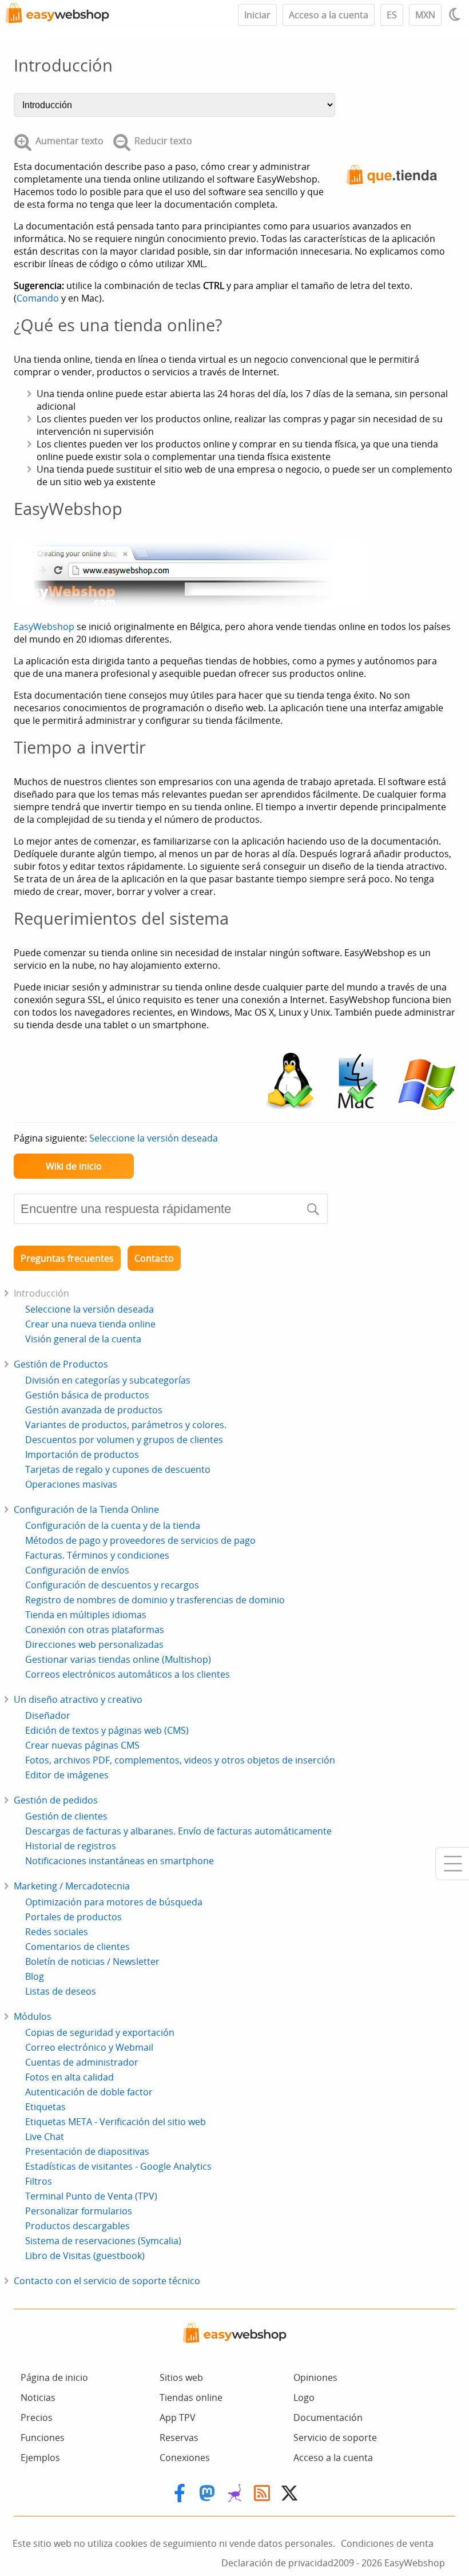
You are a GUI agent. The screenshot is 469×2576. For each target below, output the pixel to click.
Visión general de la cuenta (83, 1339)
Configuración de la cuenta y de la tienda (113, 1525)
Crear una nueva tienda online (90, 1324)
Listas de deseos (61, 1991)
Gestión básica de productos (87, 1395)
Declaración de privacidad (277, 2563)
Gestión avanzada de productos (94, 1410)
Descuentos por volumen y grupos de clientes (124, 1440)
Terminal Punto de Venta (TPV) (91, 2196)
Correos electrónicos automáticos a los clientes (128, 1674)
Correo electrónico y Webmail (89, 2047)
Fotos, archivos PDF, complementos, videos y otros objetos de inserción (180, 1760)
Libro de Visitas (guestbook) (85, 2256)
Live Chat (45, 2137)
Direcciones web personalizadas (94, 1644)
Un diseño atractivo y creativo (78, 1699)
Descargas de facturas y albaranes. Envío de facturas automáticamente (178, 1831)
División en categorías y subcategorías (108, 1380)
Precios (37, 2418)
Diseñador (48, 1715)
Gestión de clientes (66, 1816)
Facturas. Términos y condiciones (97, 1555)
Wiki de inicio (74, 1166)
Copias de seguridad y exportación (100, 2032)
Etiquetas (45, 2107)
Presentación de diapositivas (87, 2151)
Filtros (39, 2181)
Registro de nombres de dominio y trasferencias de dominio (155, 1600)
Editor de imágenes (67, 1775)
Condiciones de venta (387, 2543)
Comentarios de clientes (77, 1947)
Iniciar (257, 15)
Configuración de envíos (77, 1570)
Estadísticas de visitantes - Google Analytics (118, 2166)
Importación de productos (82, 1455)
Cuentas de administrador (82, 2062)
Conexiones (185, 2458)
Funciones (43, 2438)
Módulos (33, 2016)
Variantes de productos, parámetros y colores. (126, 1425)
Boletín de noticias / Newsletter (92, 1961)
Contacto (154, 1258)
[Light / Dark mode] (456, 14)
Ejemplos (40, 2458)
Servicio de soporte (335, 2438)
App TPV (178, 2418)
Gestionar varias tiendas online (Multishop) (118, 1659)
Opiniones (315, 2377)
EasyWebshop (44, 627)
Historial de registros (71, 1846)
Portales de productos (73, 1917)
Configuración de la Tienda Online (86, 1509)
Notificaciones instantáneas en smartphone (120, 1861)
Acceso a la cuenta (329, 15)
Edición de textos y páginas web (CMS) (107, 1730)
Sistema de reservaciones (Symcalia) (103, 2241)
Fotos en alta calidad (69, 2077)
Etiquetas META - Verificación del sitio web (116, 2122)
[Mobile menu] (452, 1864)
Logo (304, 2397)
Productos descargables (77, 2226)
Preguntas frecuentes (67, 1258)
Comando (38, 298)
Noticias (38, 2397)
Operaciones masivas (71, 1484)
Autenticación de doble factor (89, 2092)
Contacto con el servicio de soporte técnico (107, 2281)
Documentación (328, 2418)
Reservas (179, 2438)
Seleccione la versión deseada (154, 1138)
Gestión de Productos (61, 1364)
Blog (35, 1976)
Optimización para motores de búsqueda (114, 1902)
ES (392, 15)
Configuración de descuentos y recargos (112, 1585)
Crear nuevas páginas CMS (82, 1745)
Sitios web (181, 2377)
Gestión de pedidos (56, 1800)
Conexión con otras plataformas (95, 1630)
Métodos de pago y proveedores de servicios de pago (140, 1540)
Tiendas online (191, 2397)
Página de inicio (54, 2377)
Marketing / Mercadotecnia (72, 1886)
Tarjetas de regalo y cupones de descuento (118, 1469)
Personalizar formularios (79, 2211)
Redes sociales (57, 1932)
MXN (425, 15)
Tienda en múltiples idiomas (86, 1615)
